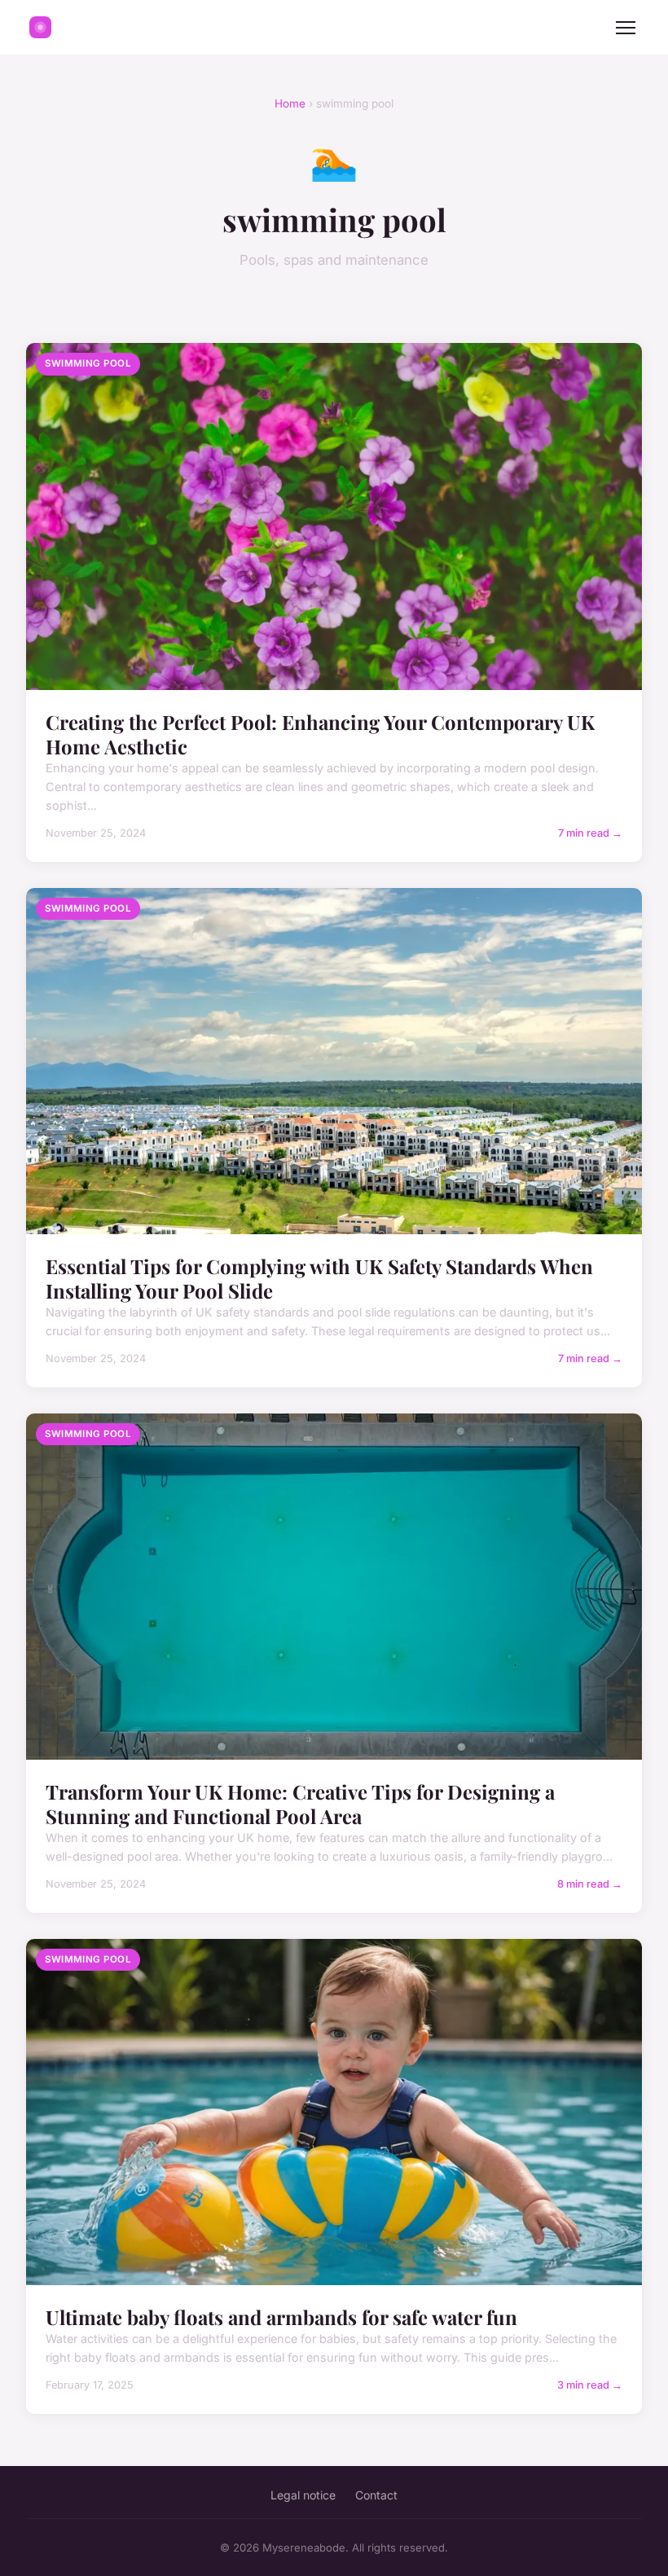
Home (290, 103)
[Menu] (626, 28)
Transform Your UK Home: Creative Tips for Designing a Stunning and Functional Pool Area (300, 1804)
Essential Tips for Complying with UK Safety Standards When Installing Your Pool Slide (319, 1278)
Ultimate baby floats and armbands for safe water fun (281, 2317)
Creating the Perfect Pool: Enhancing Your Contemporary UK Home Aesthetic (320, 734)
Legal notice (303, 2495)
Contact (376, 2495)
